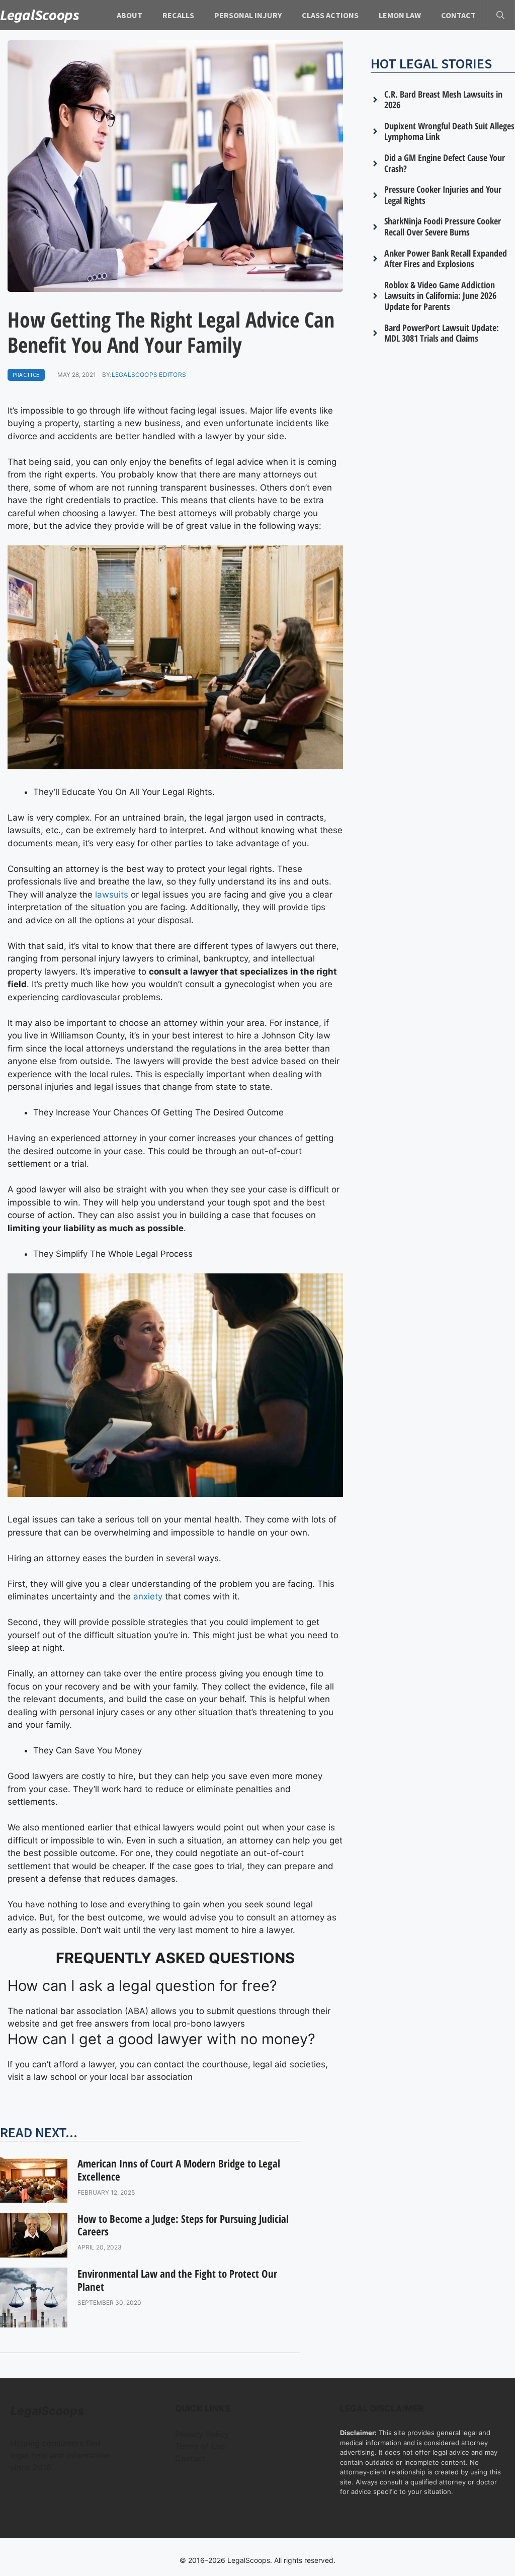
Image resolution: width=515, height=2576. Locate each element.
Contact (458, 15)
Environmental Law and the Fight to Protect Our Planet (177, 2280)
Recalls (178, 15)
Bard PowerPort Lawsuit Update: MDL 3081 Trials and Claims (442, 333)
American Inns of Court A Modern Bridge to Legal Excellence (179, 2170)
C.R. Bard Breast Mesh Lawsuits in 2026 (443, 100)
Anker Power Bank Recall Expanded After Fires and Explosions (446, 259)
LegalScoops (40, 15)
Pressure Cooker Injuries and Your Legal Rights (443, 195)
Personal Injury (248, 15)
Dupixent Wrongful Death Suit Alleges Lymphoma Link (449, 131)
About (130, 15)
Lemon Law (400, 15)
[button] (500, 15)
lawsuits (112, 895)
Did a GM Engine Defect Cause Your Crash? (445, 163)
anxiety (148, 1596)
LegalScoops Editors (149, 375)
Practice (26, 375)
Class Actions (330, 15)
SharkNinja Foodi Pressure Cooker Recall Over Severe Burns (443, 226)
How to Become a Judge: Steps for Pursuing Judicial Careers (183, 2225)
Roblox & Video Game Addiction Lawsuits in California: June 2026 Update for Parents (440, 296)
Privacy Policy (202, 2434)
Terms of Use (200, 2446)
